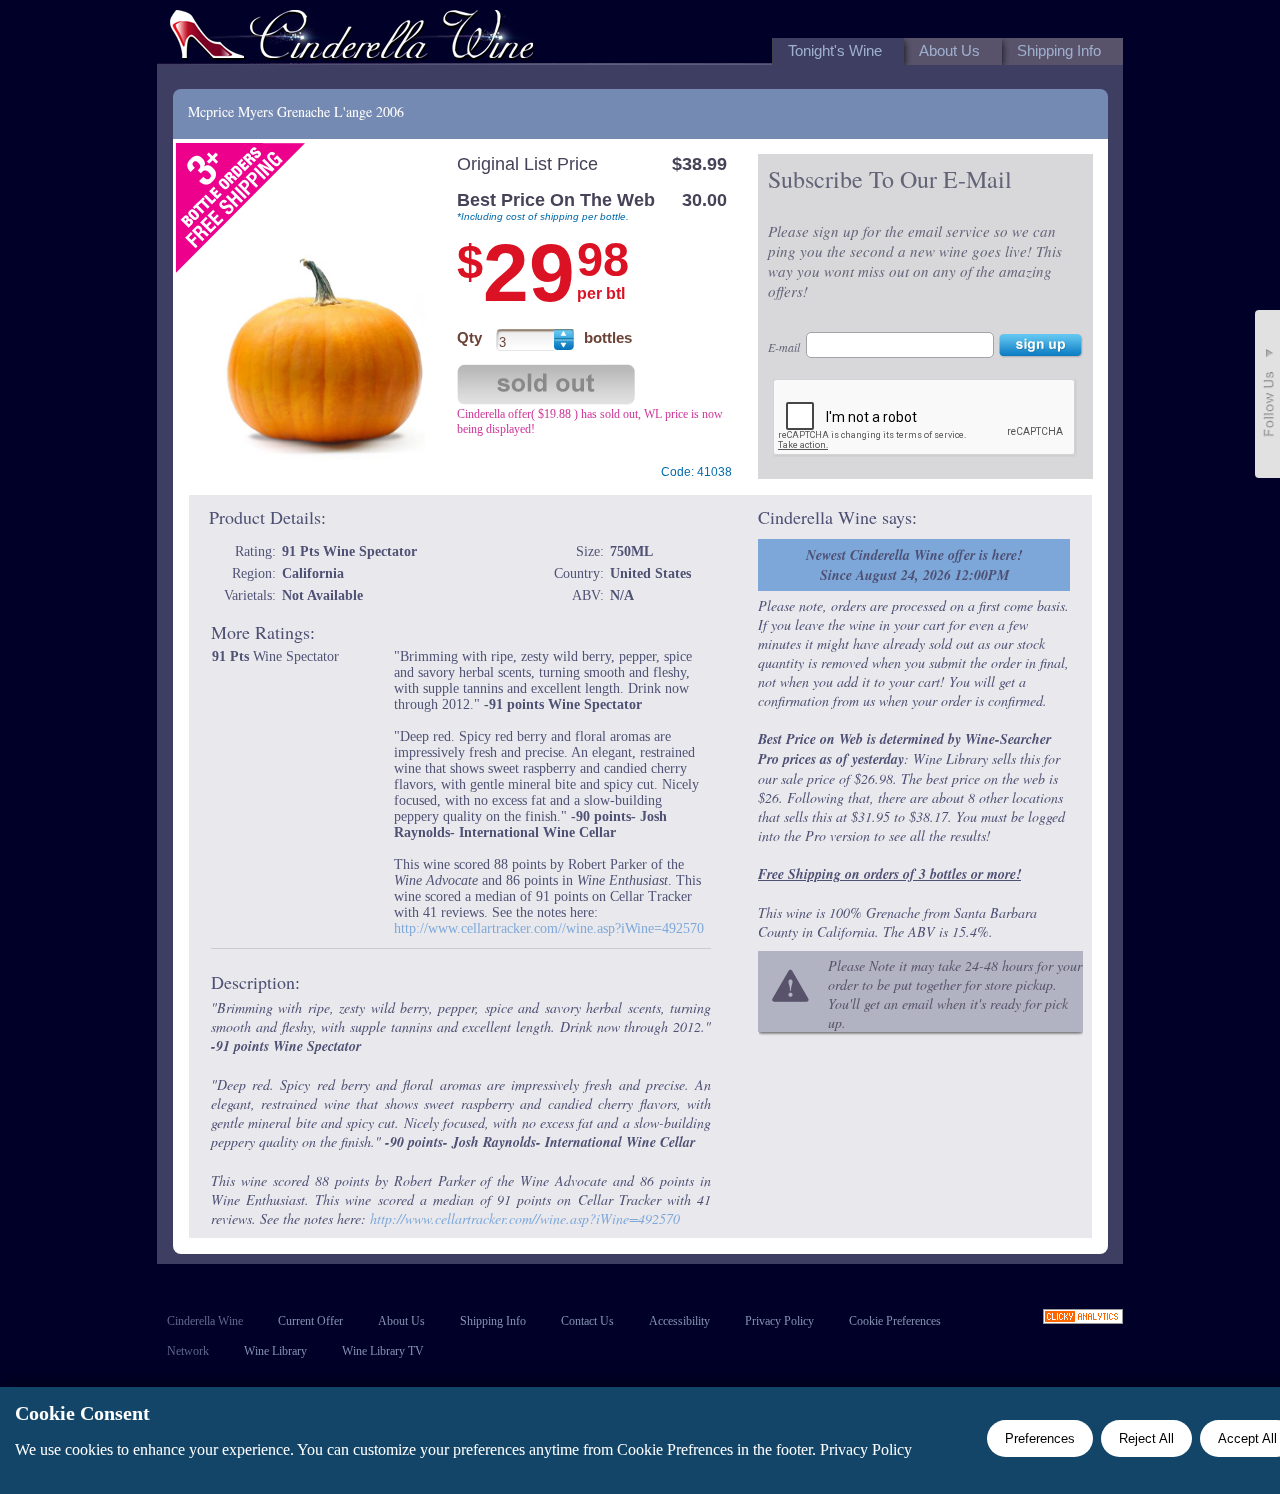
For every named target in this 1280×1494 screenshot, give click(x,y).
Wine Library (275, 1351)
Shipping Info (493, 1321)
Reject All (1146, 1438)
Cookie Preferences (895, 1321)
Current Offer (310, 1321)
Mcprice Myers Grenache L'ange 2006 (296, 111)
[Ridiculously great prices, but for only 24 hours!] (352, 38)
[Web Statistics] (1083, 1318)
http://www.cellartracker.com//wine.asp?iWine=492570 (549, 928)
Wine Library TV (383, 1351)
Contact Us (587, 1321)
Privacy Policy (779, 1321)
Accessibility (679, 1321)
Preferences (1040, 1438)
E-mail (784, 347)
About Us (401, 1321)
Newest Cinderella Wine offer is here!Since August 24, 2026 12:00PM (914, 565)
